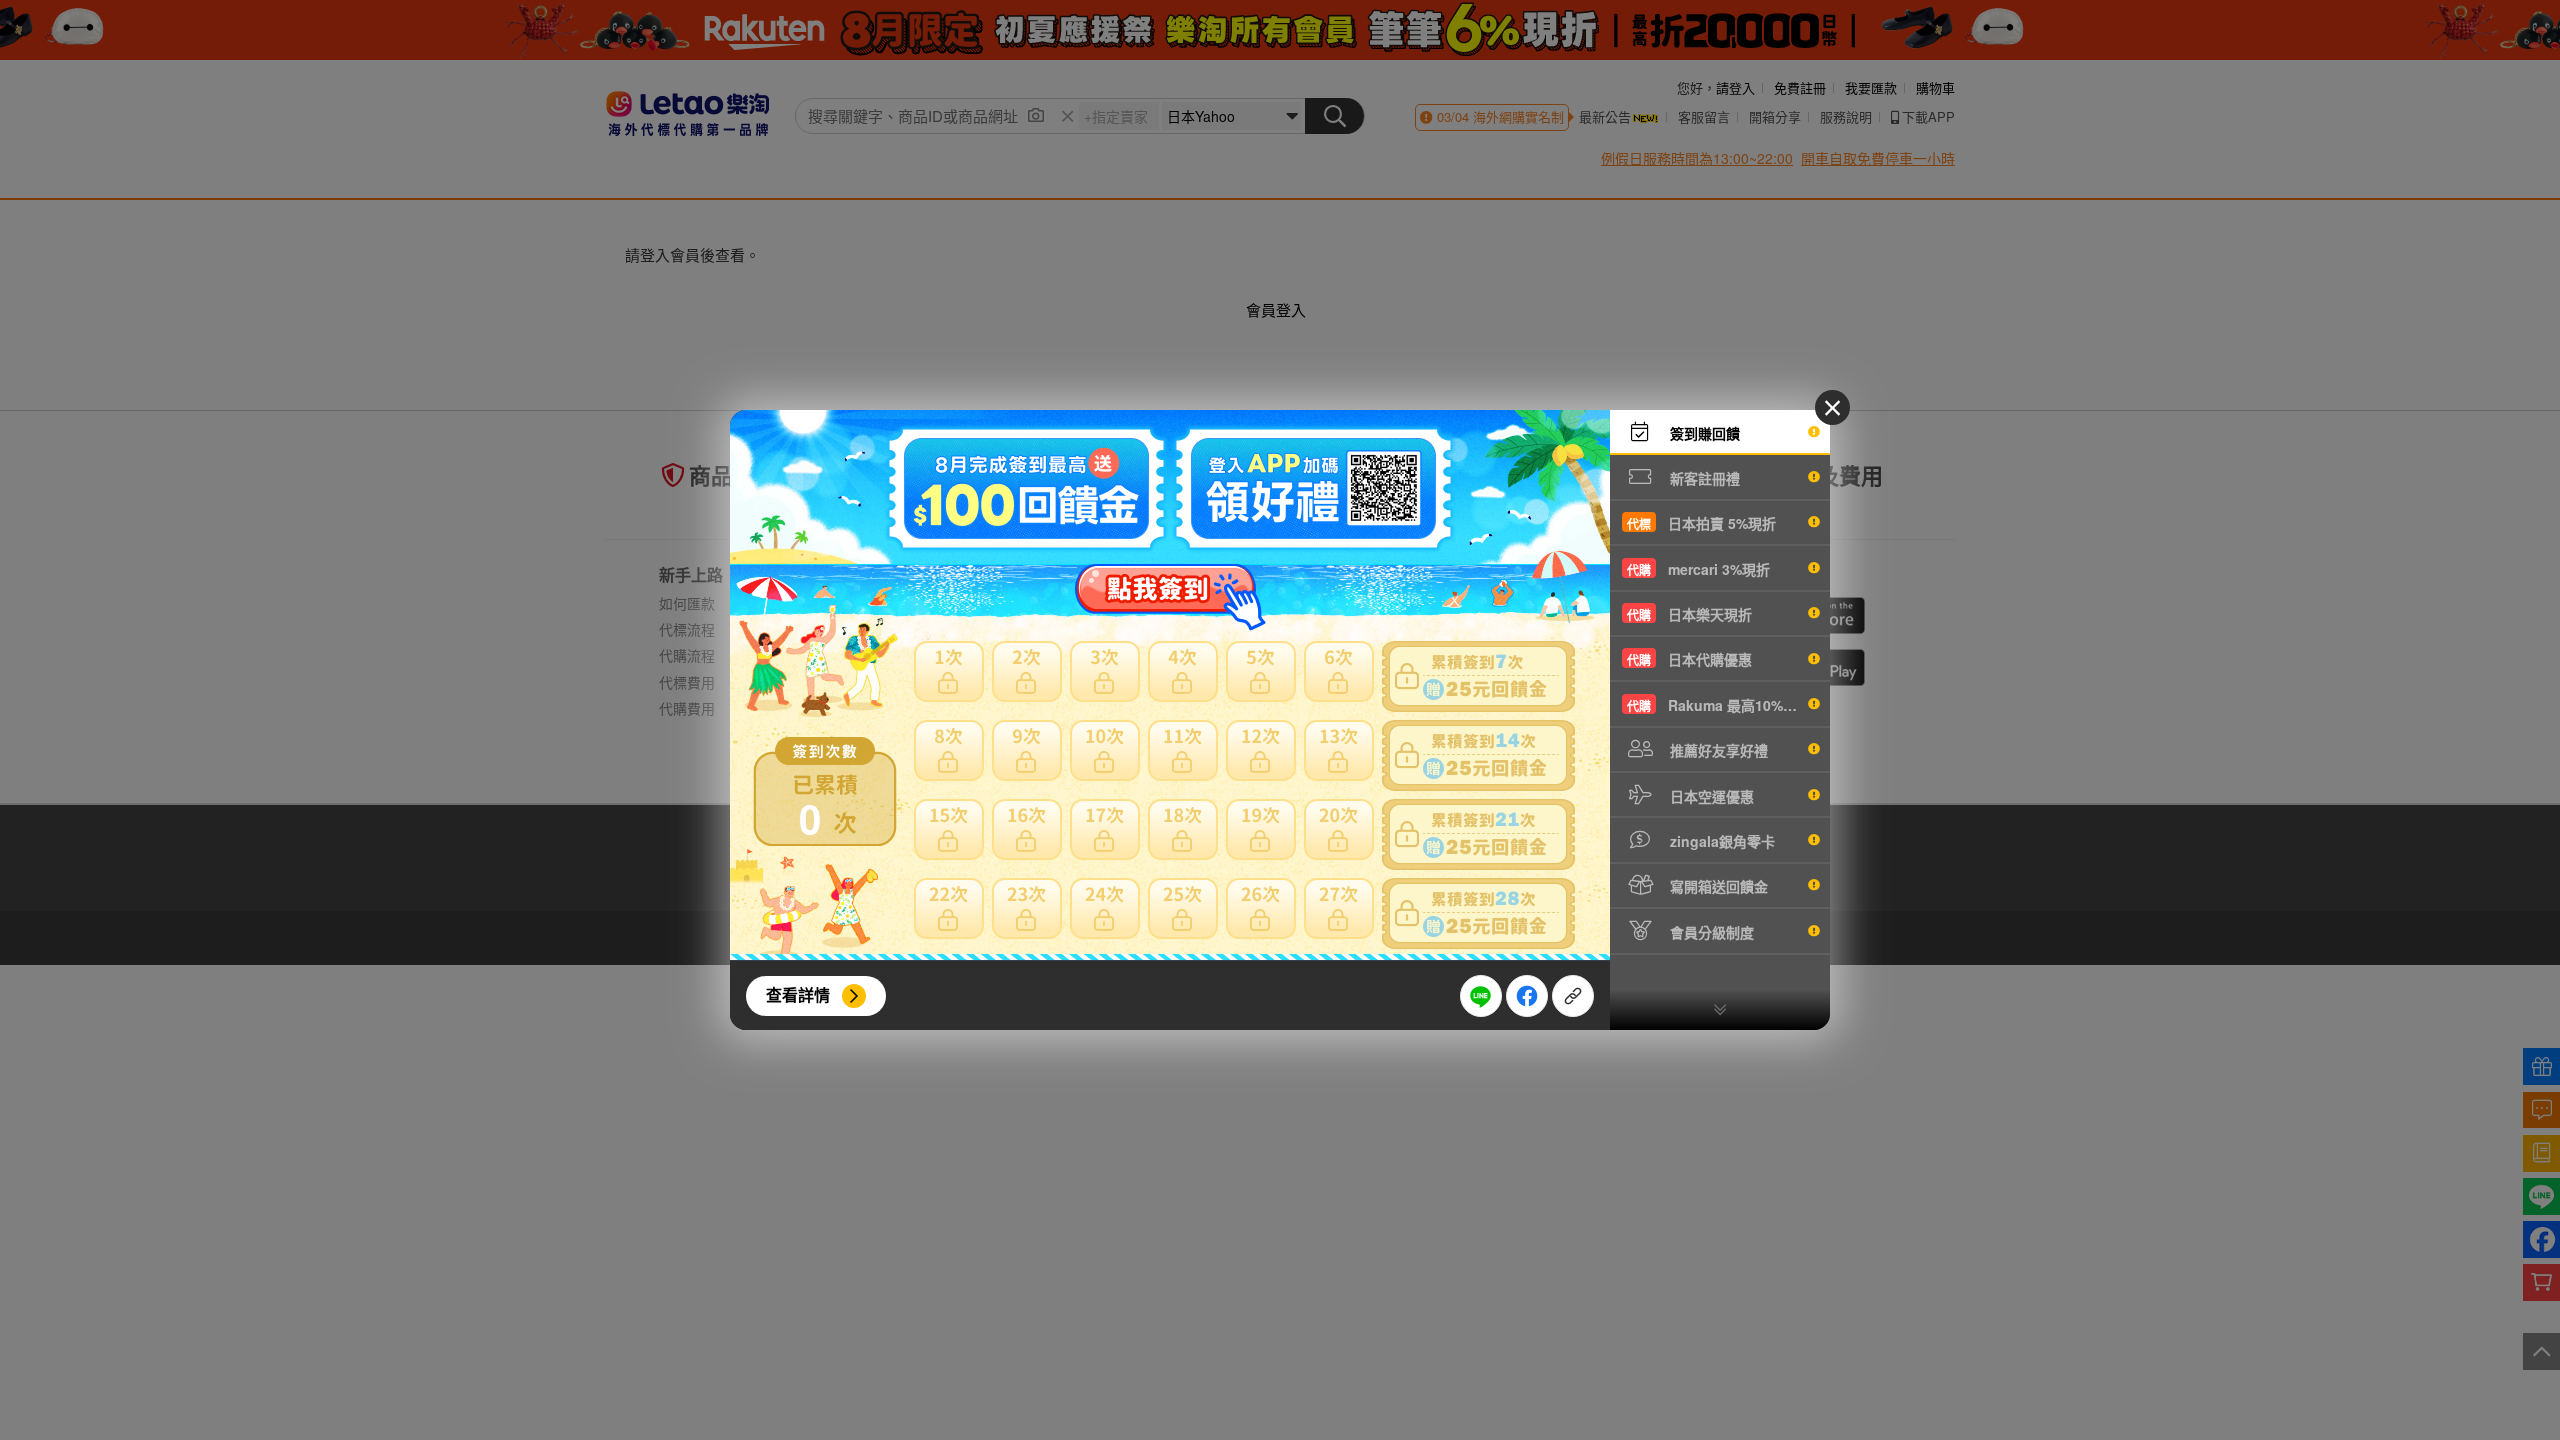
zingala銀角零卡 (1720, 841)
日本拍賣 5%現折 (1701, 523)
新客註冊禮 (1703, 478)
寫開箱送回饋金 (1717, 886)
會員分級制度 (1710, 932)
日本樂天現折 (1689, 614)
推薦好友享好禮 (1717, 750)
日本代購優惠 (1689, 659)
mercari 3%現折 (1698, 569)
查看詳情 (798, 994)
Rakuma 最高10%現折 (1719, 705)
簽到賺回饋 (1703, 433)
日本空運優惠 (1710, 796)
